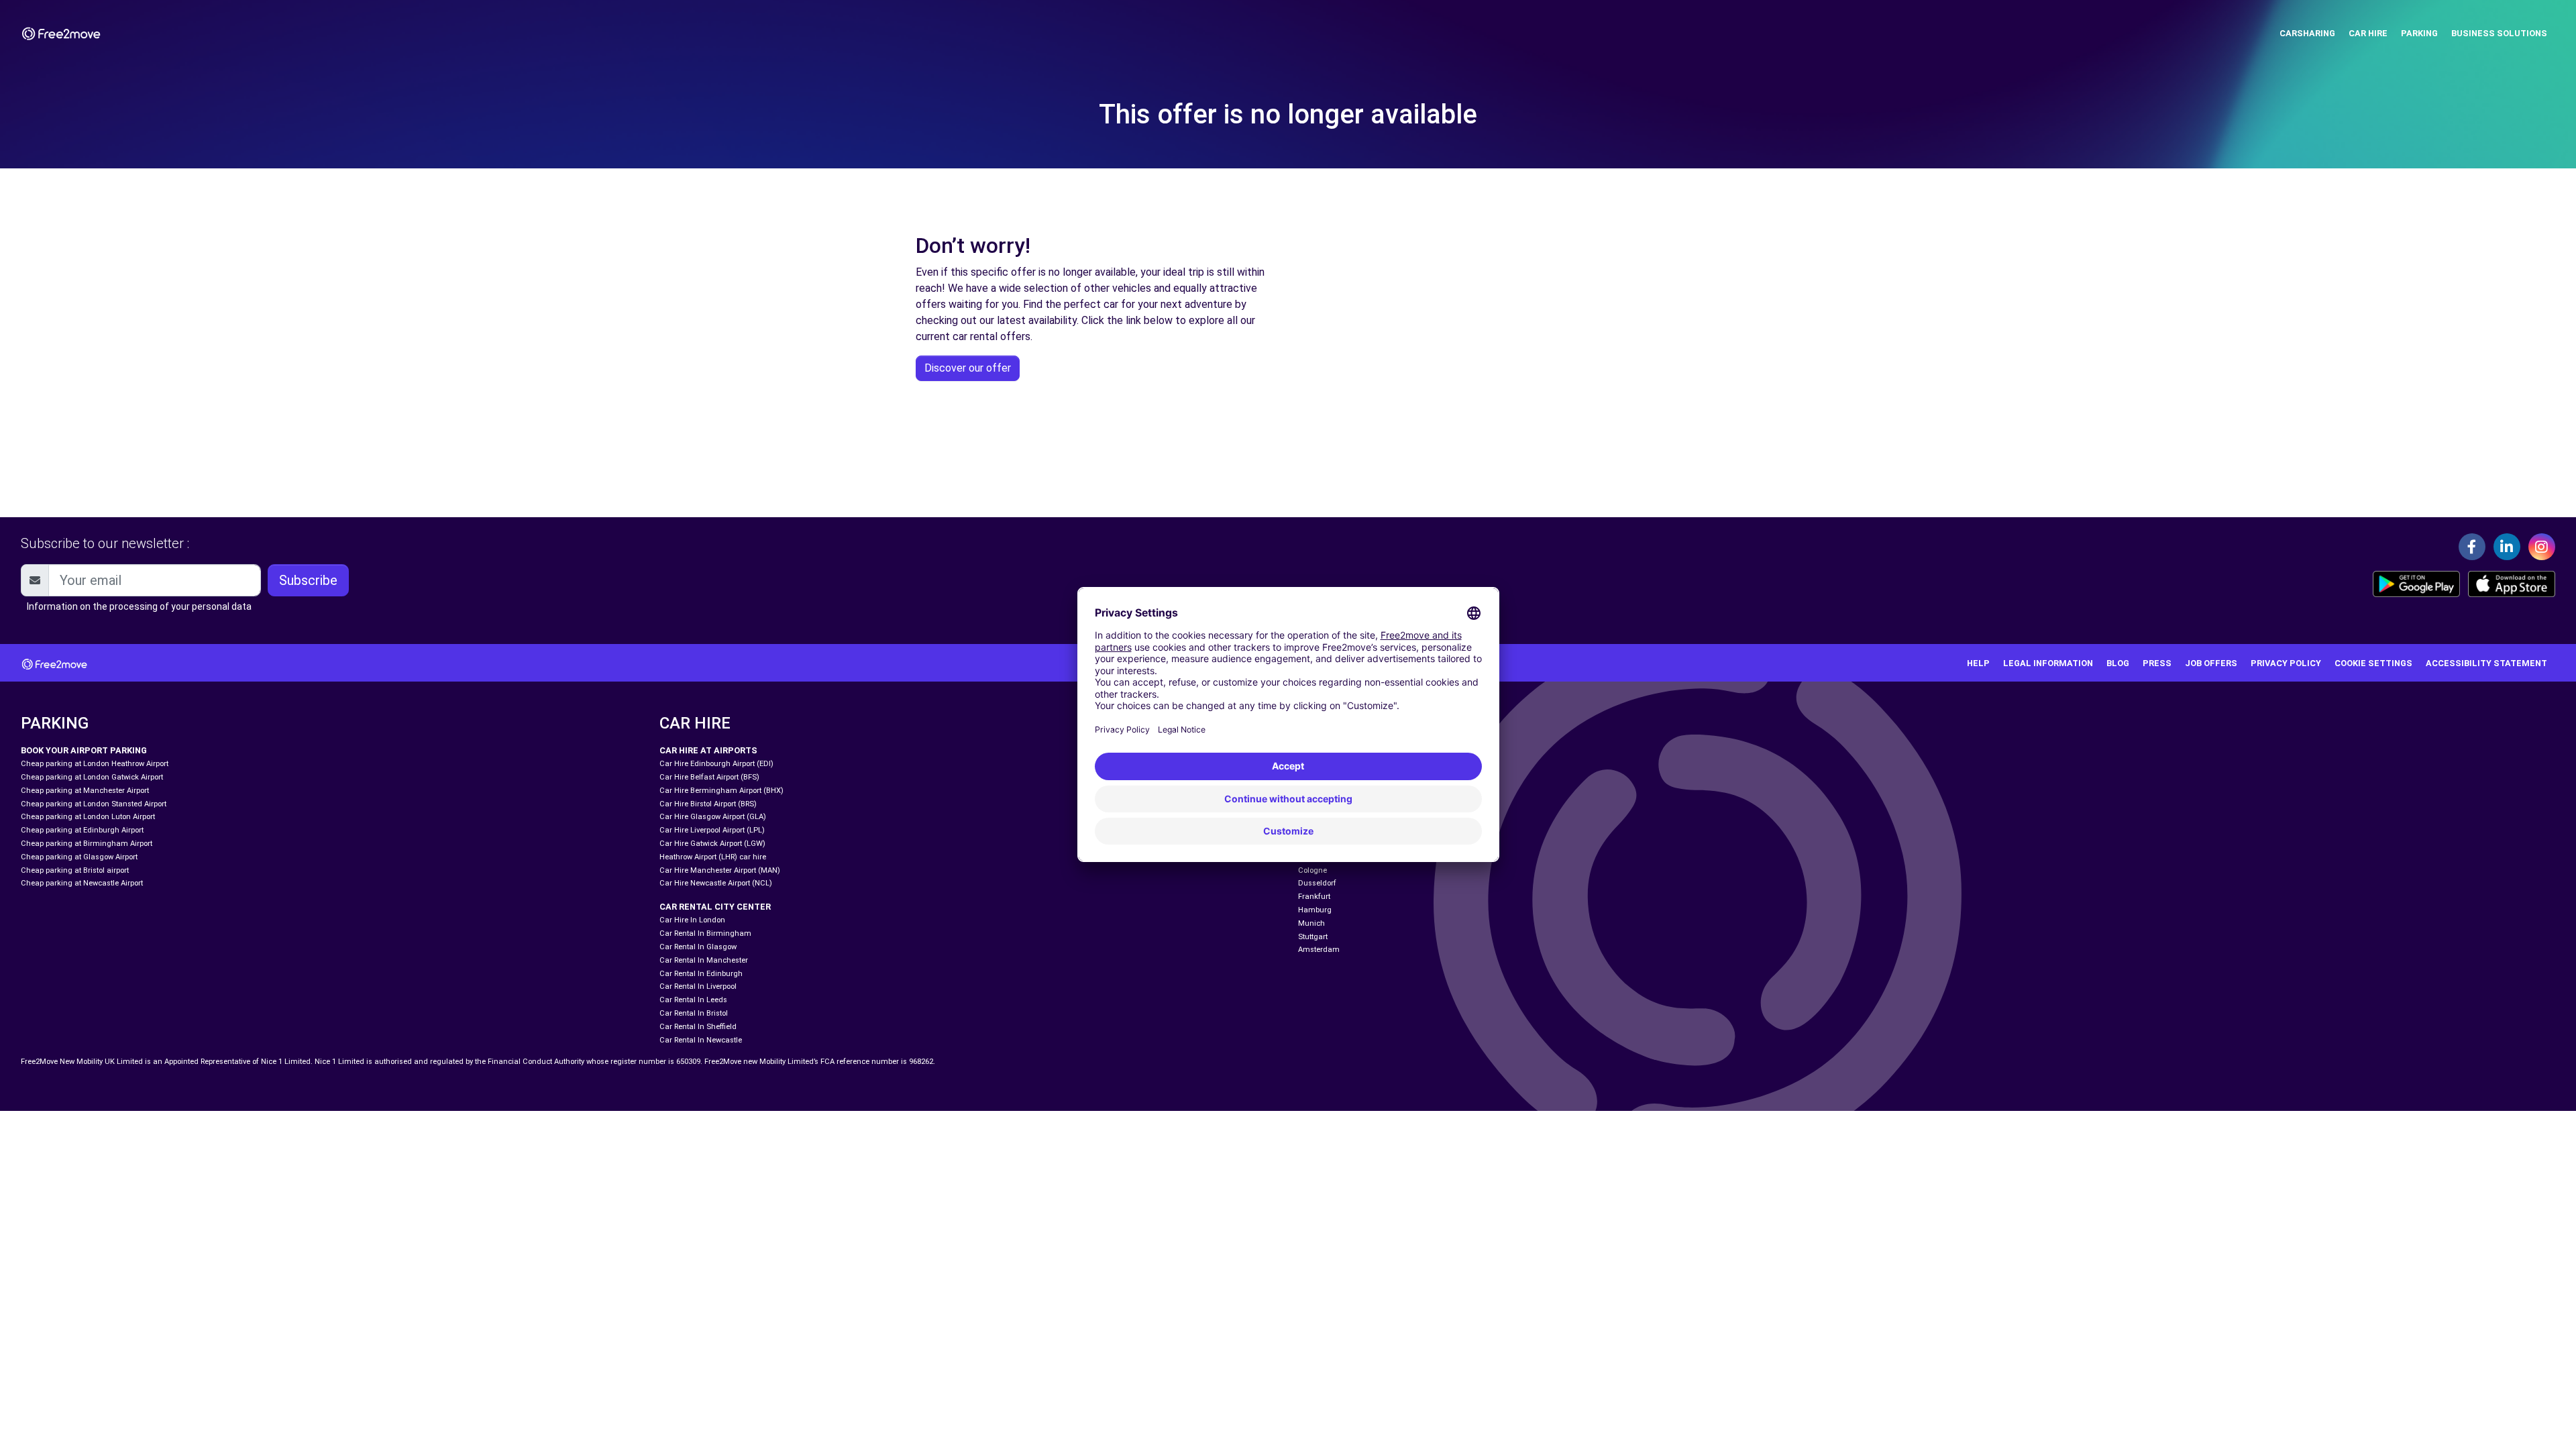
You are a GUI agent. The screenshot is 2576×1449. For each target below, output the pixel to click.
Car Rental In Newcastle (701, 1040)
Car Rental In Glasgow (698, 947)
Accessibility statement (2486, 663)
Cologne (1312, 870)
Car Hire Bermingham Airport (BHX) (721, 791)
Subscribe (308, 580)
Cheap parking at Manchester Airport (85, 791)
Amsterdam (1319, 950)
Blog (2118, 663)
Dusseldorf (1317, 883)
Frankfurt (1314, 897)
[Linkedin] (2507, 547)
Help (1978, 663)
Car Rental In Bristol (694, 1013)
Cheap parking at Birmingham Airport (87, 844)
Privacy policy (2286, 663)
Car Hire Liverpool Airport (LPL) (712, 830)
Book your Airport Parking (84, 750)
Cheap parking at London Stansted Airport (94, 804)
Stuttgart (1313, 937)
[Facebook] (2472, 547)
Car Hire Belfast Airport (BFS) (709, 777)
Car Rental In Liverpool (698, 986)
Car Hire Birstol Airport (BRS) (708, 804)
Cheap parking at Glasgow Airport (79, 857)
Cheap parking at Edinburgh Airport (82, 830)
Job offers (2211, 663)
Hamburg (1315, 910)
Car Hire (2368, 33)
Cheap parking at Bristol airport (75, 870)
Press (2157, 663)
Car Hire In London (692, 920)
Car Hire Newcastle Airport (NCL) (716, 883)
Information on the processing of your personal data (139, 606)
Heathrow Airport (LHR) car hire (713, 857)
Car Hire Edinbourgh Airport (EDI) (716, 764)
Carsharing (2307, 33)
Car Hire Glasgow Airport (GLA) (713, 817)
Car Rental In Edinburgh (701, 974)
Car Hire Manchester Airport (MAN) (720, 870)
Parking (2419, 33)
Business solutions (2499, 33)
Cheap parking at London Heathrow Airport (95, 764)
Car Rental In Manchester (704, 960)
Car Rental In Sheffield (698, 1027)
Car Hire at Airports (708, 750)
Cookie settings (2373, 663)
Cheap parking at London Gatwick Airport (92, 777)
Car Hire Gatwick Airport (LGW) (712, 844)
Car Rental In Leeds (693, 1000)
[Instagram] (2542, 547)
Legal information (2048, 663)
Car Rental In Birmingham (705, 933)
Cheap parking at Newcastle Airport (82, 883)
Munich (1311, 923)
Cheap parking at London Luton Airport (88, 817)
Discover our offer (968, 368)
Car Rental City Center (715, 907)
